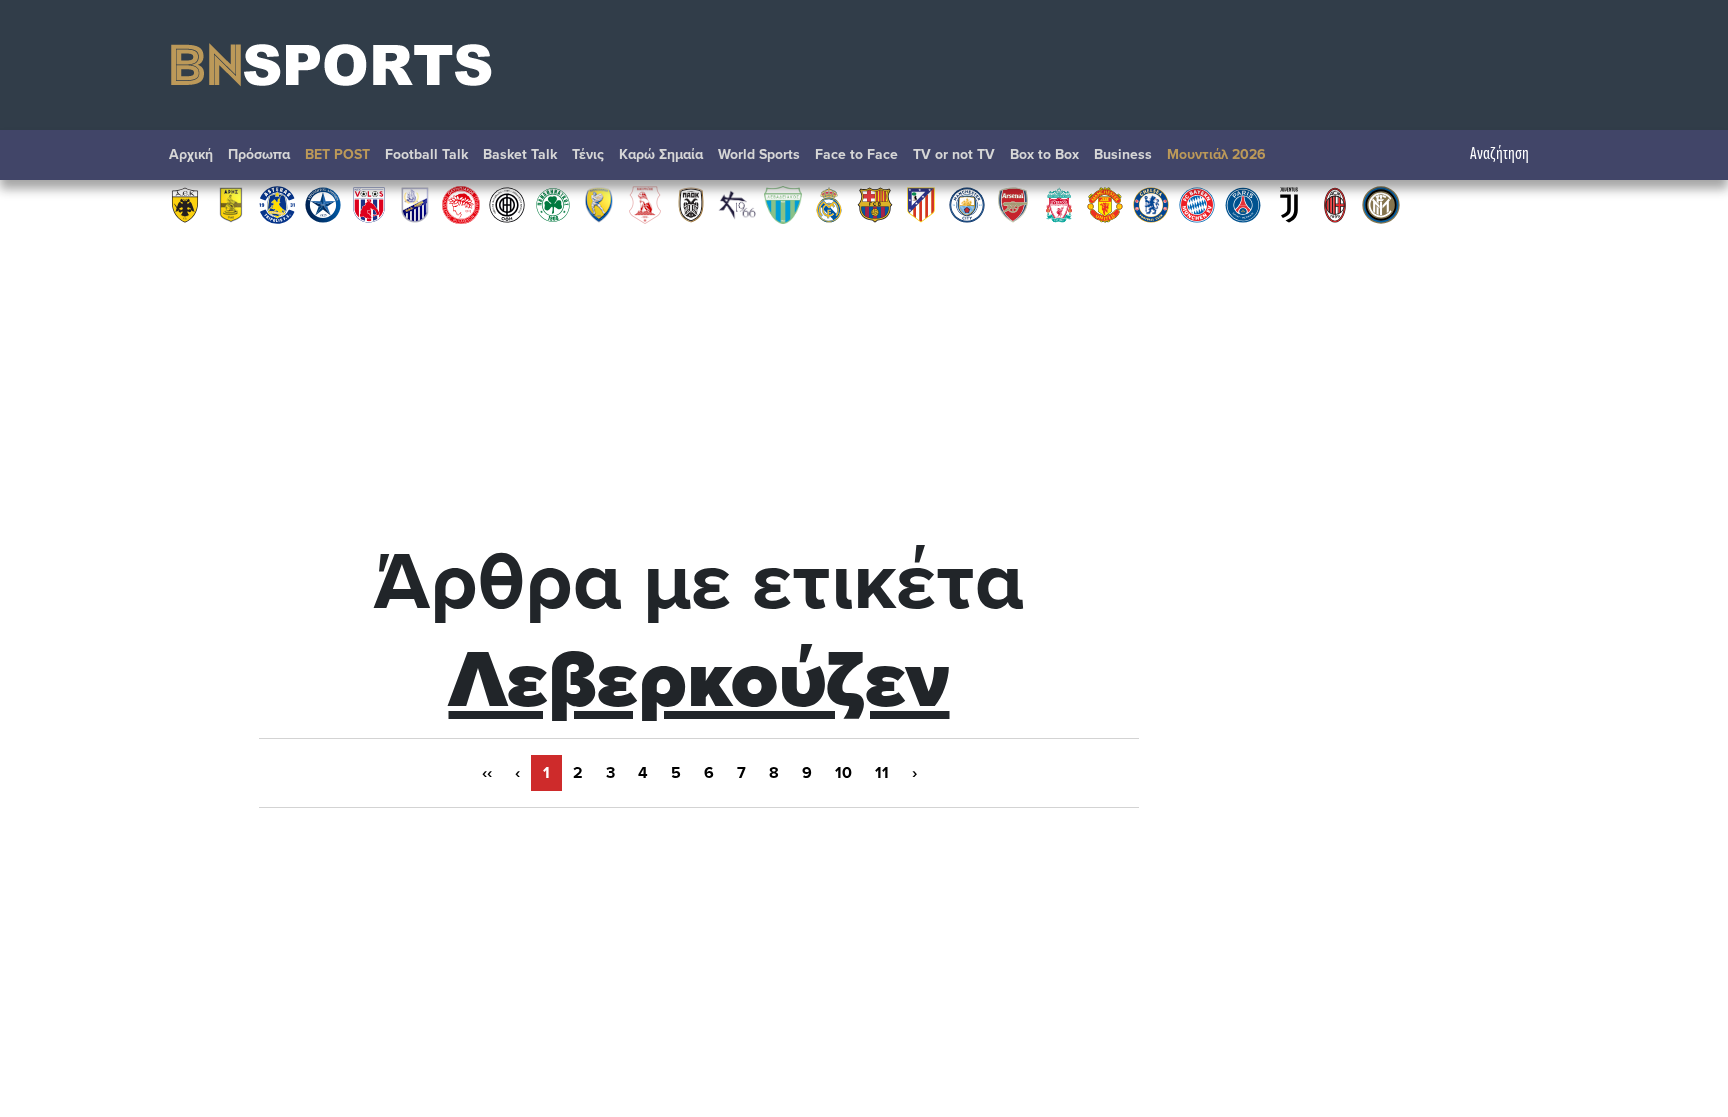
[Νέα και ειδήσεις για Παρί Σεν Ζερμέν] (1243, 204)
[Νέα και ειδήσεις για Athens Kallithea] (737, 204)
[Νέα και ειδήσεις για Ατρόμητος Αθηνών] (323, 204)
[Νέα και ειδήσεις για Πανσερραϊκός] (645, 204)
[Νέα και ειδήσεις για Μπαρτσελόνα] (875, 204)
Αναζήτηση (1499, 154)
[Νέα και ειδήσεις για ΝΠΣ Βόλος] (369, 204)
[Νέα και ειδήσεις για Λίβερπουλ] (1059, 204)
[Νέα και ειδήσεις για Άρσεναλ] (1013, 204)
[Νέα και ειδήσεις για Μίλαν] (1335, 204)
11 (882, 773)
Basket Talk (520, 154)
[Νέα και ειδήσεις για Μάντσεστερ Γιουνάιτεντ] (1105, 204)
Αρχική (191, 154)
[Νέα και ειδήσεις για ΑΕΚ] (185, 204)
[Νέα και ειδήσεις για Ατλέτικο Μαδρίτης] (921, 204)
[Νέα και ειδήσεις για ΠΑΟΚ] (691, 204)
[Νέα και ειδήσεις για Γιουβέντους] (1289, 204)
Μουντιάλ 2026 (1216, 154)
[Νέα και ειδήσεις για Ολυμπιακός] (461, 204)
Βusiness (1123, 154)
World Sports (759, 154)
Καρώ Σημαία (661, 154)
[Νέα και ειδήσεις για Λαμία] (415, 204)
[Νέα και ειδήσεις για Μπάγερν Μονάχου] (1197, 204)
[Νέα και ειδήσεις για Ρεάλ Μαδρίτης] (829, 204)
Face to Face (856, 154)
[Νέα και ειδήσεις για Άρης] (231, 204)
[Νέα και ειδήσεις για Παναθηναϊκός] (553, 204)
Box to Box (1044, 154)
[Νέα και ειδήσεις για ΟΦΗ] (507, 204)
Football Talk (426, 154)
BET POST (337, 154)
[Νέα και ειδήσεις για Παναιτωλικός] (599, 204)
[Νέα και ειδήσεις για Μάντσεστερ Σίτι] (967, 204)
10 (843, 773)
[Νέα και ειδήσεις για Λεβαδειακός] (783, 204)
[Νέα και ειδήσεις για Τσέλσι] (1151, 204)
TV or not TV (954, 154)
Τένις (588, 154)
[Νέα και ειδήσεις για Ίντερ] (1381, 204)
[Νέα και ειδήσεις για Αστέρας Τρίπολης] (277, 204)
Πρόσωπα (259, 154)
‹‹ (487, 773)
